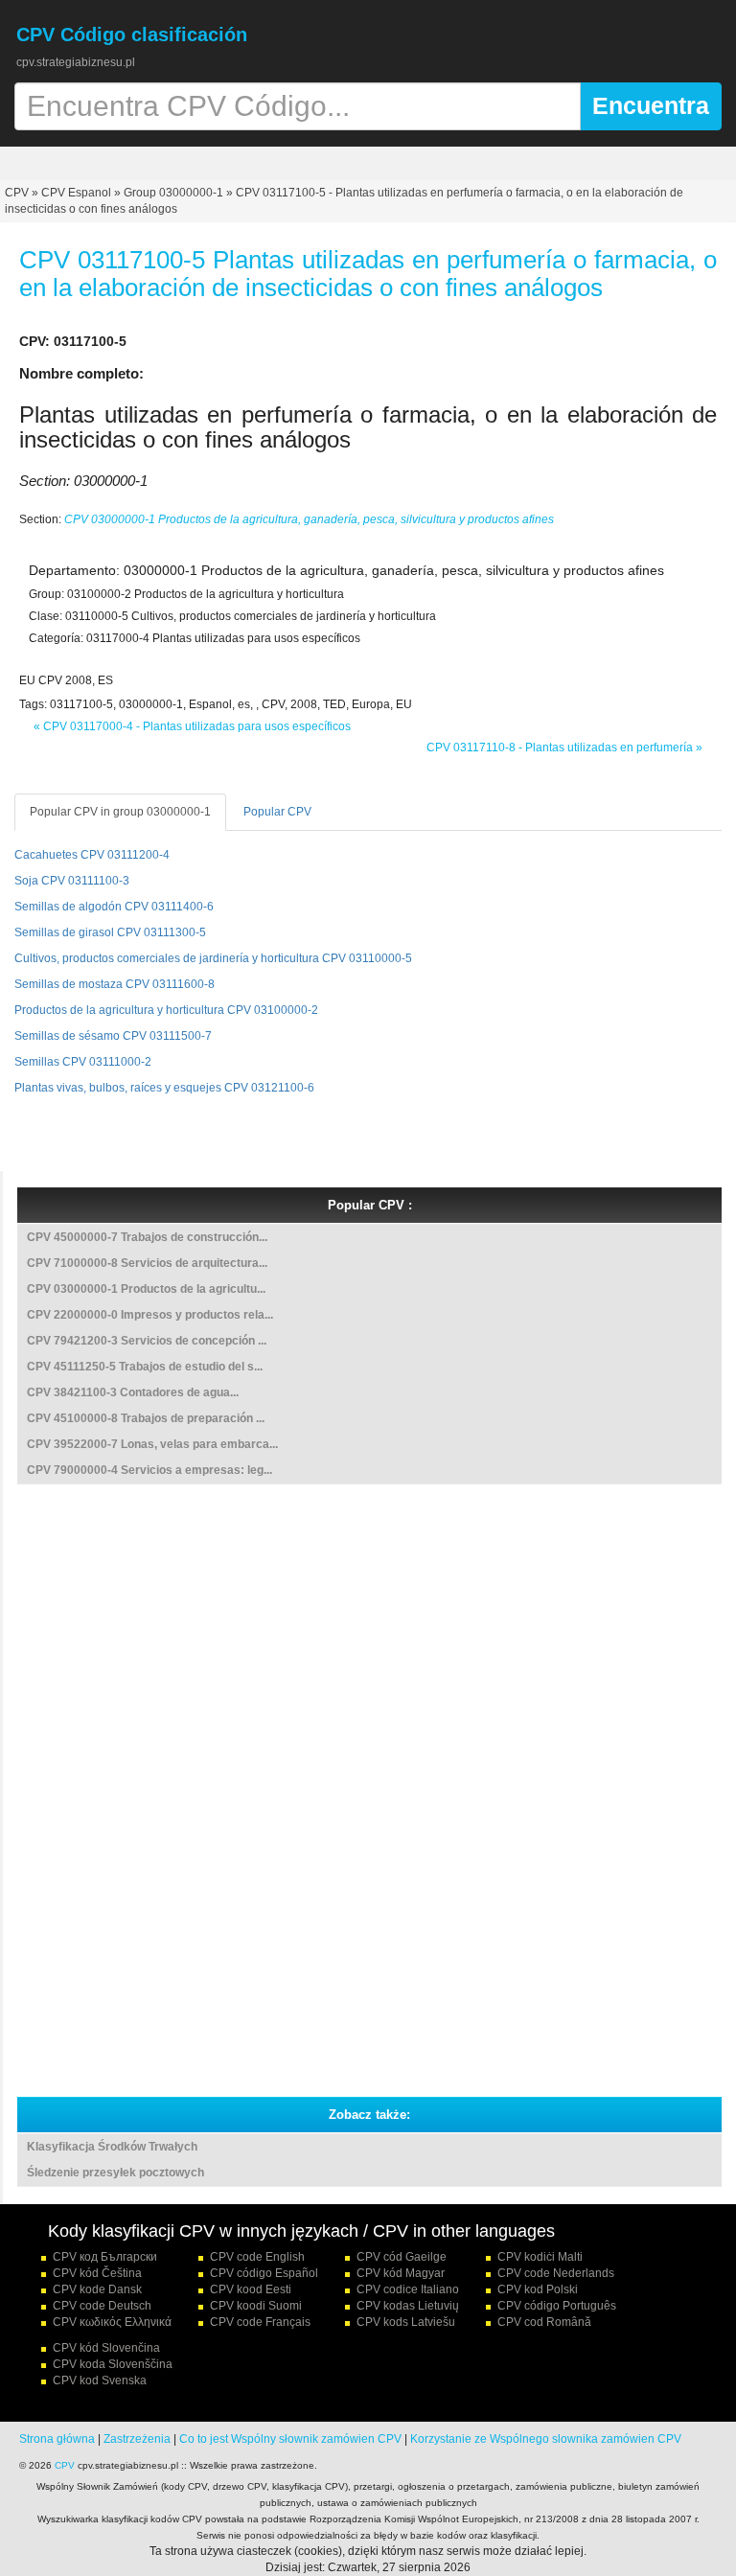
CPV (18, 193)
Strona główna (57, 2439)
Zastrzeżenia (137, 2439)
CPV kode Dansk (97, 2289)
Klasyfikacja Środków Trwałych (112, 2147)
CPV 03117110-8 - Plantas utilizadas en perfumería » (564, 747)
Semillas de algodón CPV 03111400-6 (114, 907)
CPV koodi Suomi (256, 2306)
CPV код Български (105, 2257)
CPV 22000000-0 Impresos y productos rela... (150, 1315)
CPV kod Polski (538, 2289)
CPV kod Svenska (100, 2380)
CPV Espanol (76, 193)
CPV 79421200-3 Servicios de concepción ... (147, 1341)
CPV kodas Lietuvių (408, 2306)
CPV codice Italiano (408, 2289)
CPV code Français (260, 2322)
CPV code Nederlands (556, 2273)
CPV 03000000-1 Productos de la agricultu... (146, 1289)
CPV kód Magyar (401, 2273)
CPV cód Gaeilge (402, 2257)
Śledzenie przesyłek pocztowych (115, 2173)
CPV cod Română (544, 2322)
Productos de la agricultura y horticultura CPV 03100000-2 (166, 1010)
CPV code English (257, 2257)
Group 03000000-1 (173, 193)
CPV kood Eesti (251, 2289)
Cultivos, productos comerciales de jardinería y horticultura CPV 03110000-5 (213, 958)
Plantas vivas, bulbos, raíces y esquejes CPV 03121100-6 (164, 1088)
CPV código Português (557, 2306)
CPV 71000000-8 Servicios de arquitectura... (147, 1263)
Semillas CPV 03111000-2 (83, 1062)
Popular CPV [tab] (277, 812)
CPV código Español (264, 2273)
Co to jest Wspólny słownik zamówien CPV (290, 2439)
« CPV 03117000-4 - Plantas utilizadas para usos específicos (192, 726)
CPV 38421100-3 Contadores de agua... (133, 1392)
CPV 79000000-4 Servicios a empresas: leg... (149, 1470)
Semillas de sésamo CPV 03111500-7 (113, 1036)
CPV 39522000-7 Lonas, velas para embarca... (152, 1444)
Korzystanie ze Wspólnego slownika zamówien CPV (546, 2439)
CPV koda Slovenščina (113, 2364)
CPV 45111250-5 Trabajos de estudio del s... (145, 1367)
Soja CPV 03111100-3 (72, 881)
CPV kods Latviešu (406, 2322)
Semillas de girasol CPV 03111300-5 (110, 932)
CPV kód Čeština (97, 2273)
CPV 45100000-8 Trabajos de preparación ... (146, 1418)
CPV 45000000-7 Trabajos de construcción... (147, 1237)
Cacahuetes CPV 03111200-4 (92, 855)
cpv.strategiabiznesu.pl (76, 62)
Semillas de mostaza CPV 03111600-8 (115, 984)
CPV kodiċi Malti (540, 2257)
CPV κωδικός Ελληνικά (112, 2322)
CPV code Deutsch (102, 2306)
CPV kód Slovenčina (106, 2348)
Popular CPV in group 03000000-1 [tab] (120, 812)
